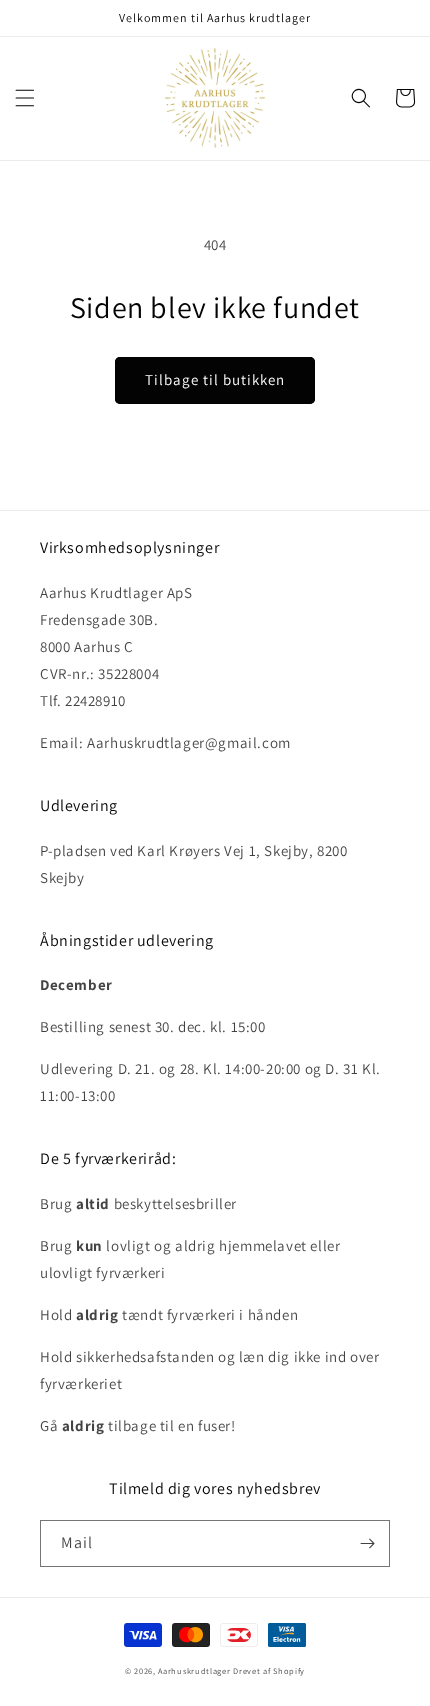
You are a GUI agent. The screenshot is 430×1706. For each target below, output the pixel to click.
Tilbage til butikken (215, 379)
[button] (25, 98)
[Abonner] (367, 1543)
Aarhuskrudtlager (194, 1670)
